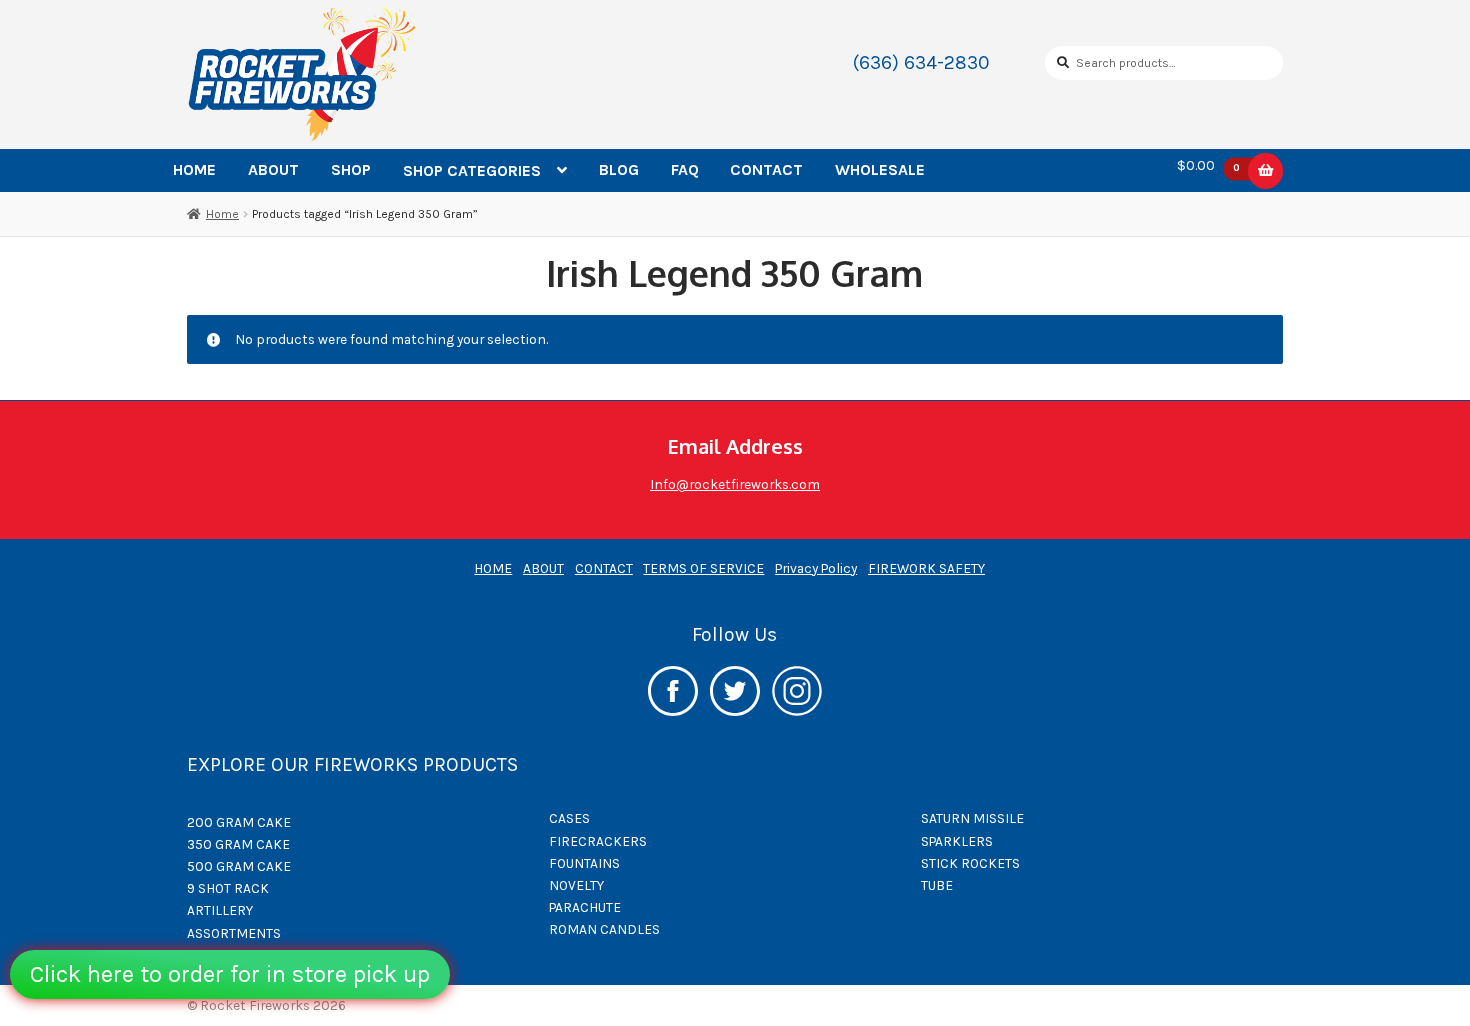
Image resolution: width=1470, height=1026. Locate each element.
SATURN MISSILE (972, 818)
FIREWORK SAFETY (926, 568)
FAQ (685, 169)
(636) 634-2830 (921, 62)
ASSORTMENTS (234, 933)
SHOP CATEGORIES (472, 170)
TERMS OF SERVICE (703, 568)
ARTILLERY (220, 910)
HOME (194, 169)
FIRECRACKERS (598, 841)
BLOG (619, 169)
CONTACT (766, 169)
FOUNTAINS (584, 863)
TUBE (937, 885)
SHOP (351, 169)
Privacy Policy (816, 568)
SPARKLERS (957, 841)
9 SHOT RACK (228, 888)
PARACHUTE (585, 907)
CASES (569, 818)
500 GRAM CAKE (239, 866)
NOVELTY (576, 885)
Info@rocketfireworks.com (735, 484)
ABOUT (273, 169)
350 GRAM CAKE (238, 844)
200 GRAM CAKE (239, 822)
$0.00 (1208, 166)
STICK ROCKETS (970, 863)
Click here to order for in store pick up (230, 974)
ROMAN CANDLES (604, 929)
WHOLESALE (880, 169)
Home (222, 214)
